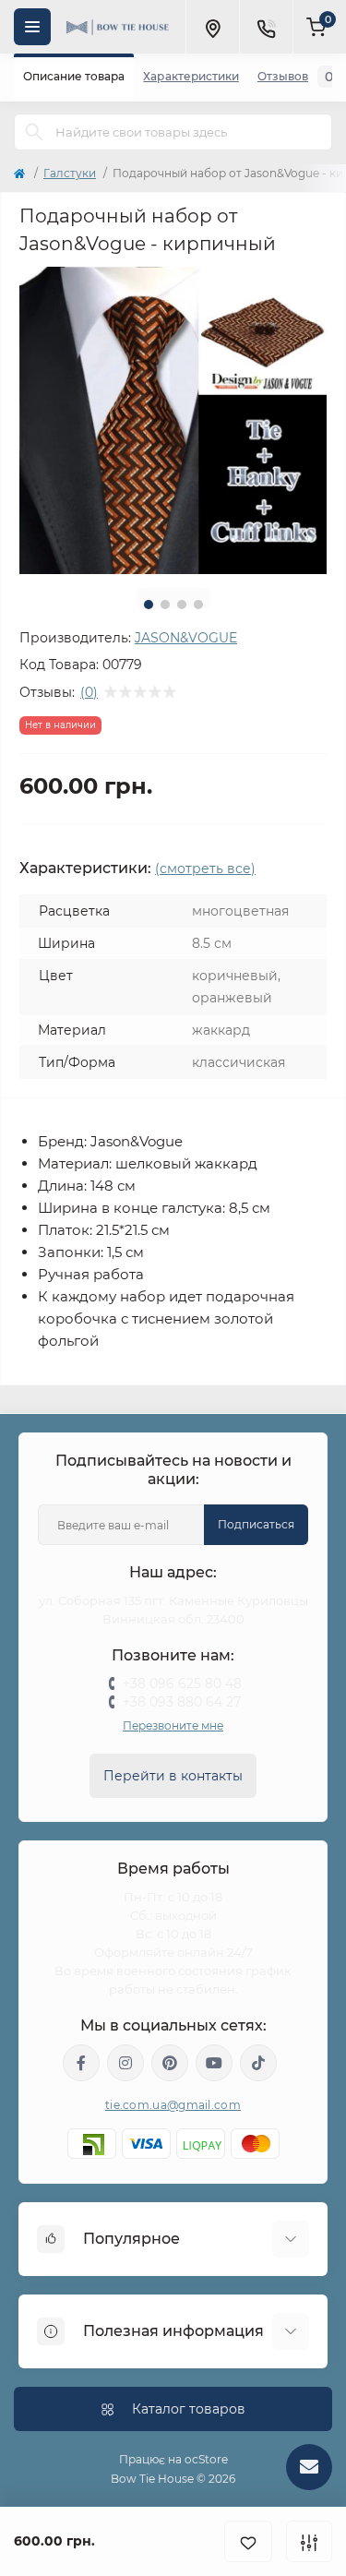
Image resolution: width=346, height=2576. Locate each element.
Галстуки (70, 173)
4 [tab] (198, 605)
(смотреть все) (205, 869)
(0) (89, 692)
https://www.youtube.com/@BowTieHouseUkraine (214, 2063)
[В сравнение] (309, 2541)
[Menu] (32, 27)
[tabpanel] (173, 420)
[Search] (34, 132)
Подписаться (256, 1524)
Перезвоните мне (173, 1725)
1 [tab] (149, 605)
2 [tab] (165, 605)
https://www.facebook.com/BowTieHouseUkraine (81, 2063)
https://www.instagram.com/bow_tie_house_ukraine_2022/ (125, 2063)
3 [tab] (182, 605)
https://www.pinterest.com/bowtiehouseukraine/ (170, 2063)
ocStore (206, 2459)
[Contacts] (266, 27)
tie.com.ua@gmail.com (173, 2105)
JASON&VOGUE (186, 638)
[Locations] (212, 27)
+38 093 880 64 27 (182, 1702)
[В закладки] (248, 2541)
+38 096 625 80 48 (182, 1683)
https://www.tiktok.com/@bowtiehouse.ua (258, 2063)
